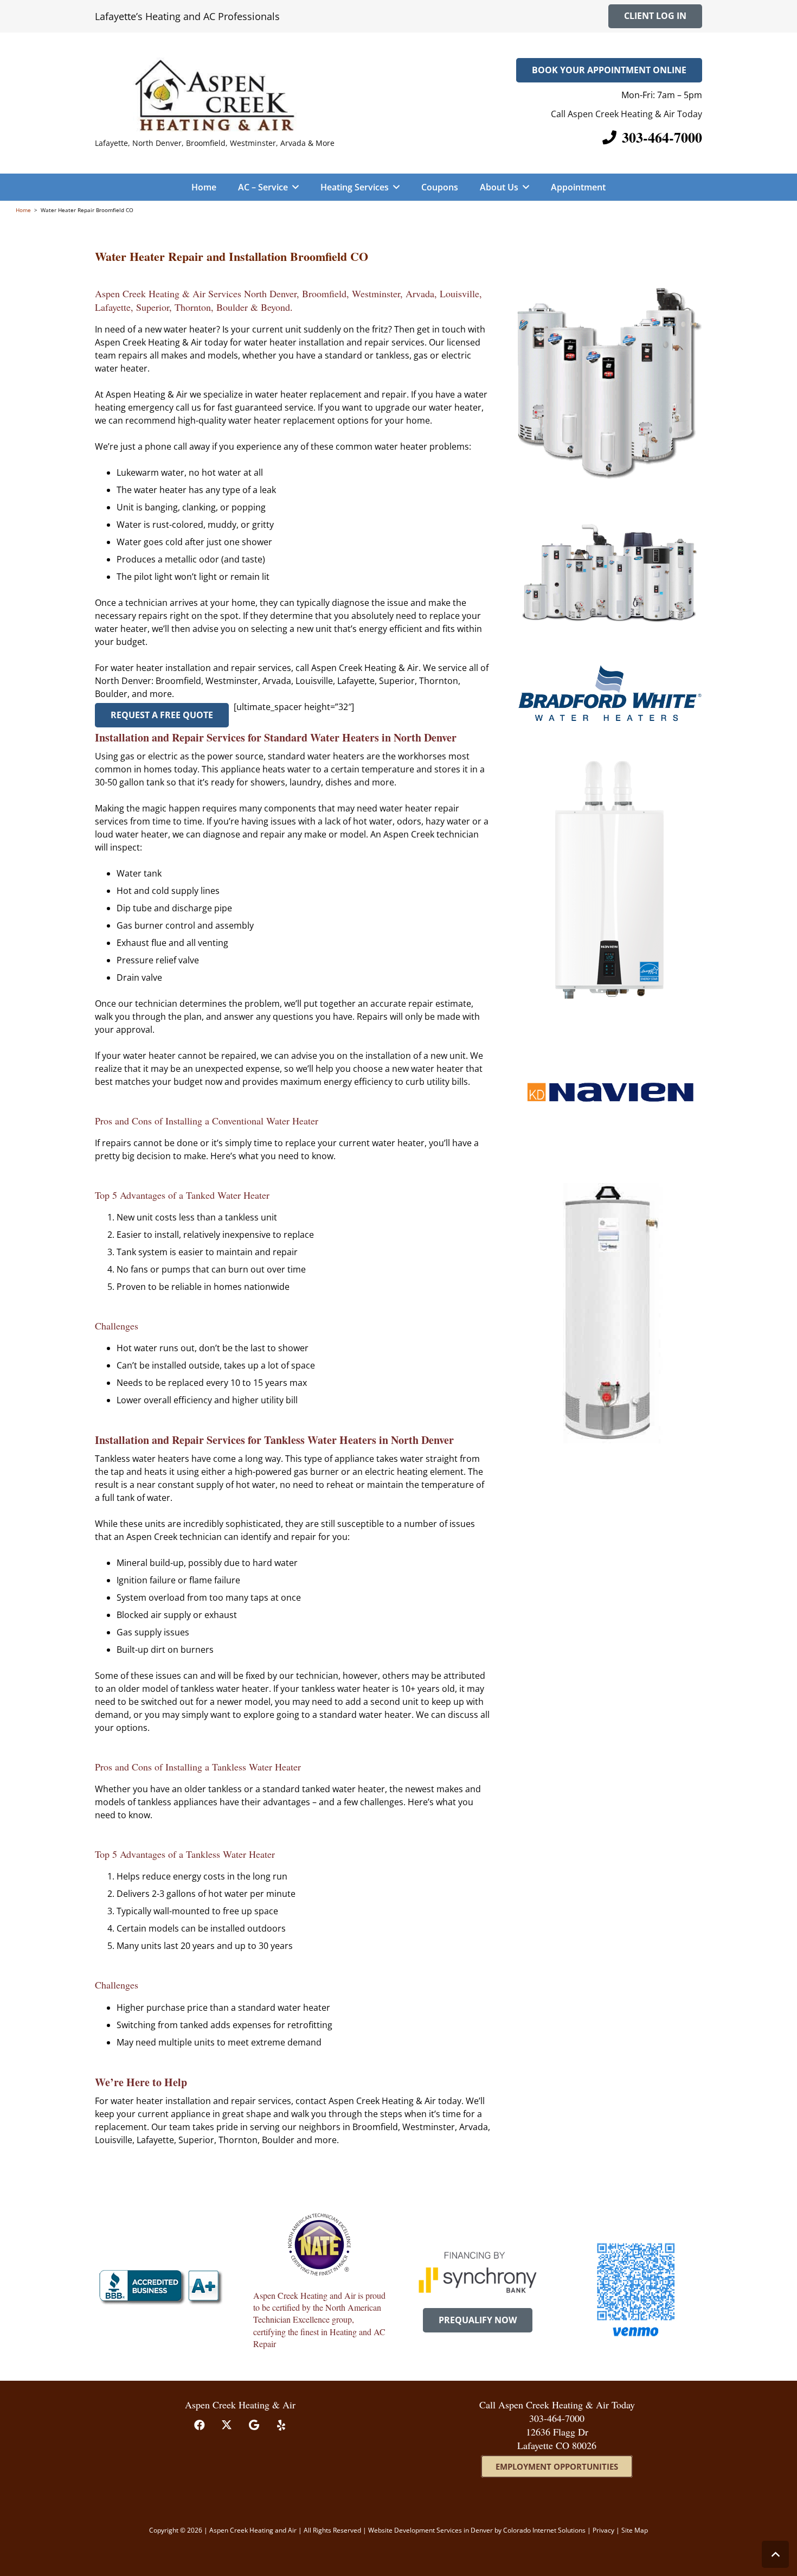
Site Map (635, 2530)
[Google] (254, 2425)
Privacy (604, 2530)
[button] (293, 187)
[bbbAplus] (161, 2287)
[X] (227, 2425)
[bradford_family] (610, 383)
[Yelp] (281, 2425)
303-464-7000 (557, 2418)
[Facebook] (200, 2425)
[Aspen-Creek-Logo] (215, 94)
